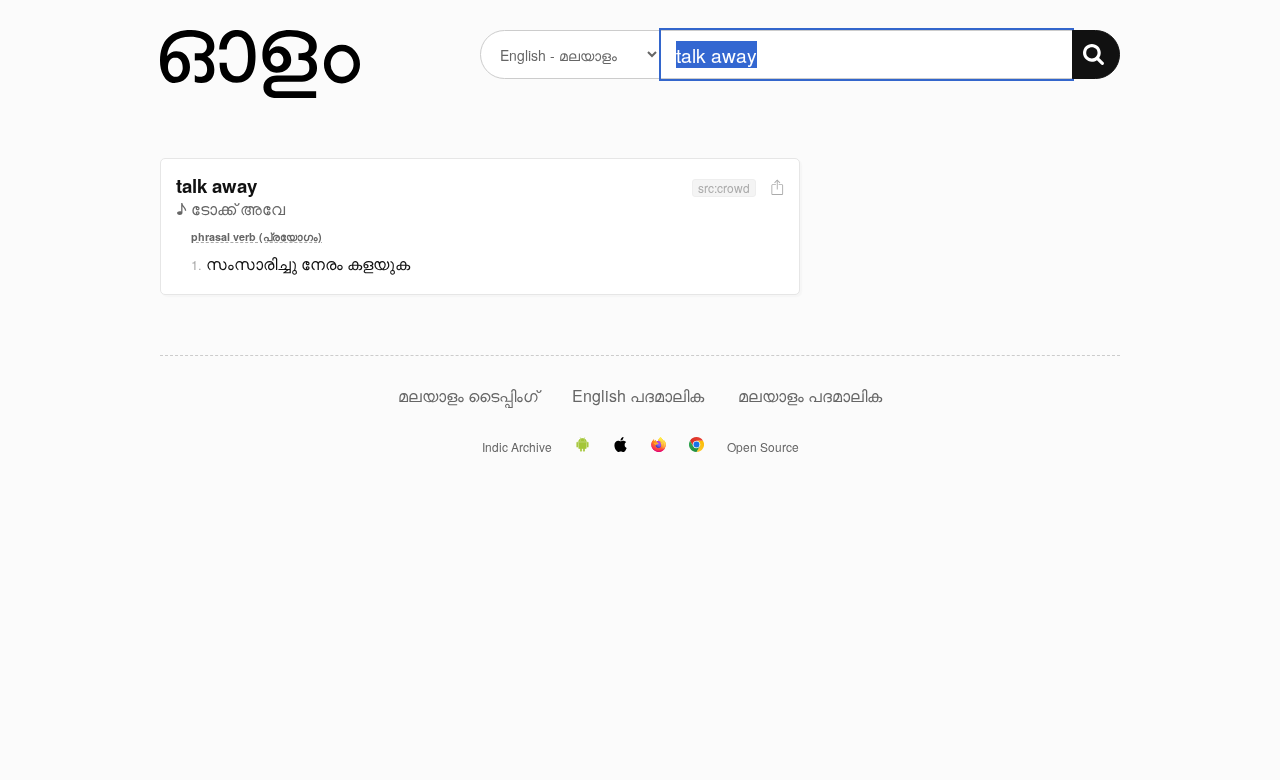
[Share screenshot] (775, 188)
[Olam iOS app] (620, 446)
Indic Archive (517, 447)
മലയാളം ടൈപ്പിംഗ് (468, 395)
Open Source (763, 447)
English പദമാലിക (640, 395)
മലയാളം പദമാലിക (810, 395)
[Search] (1096, 54)
